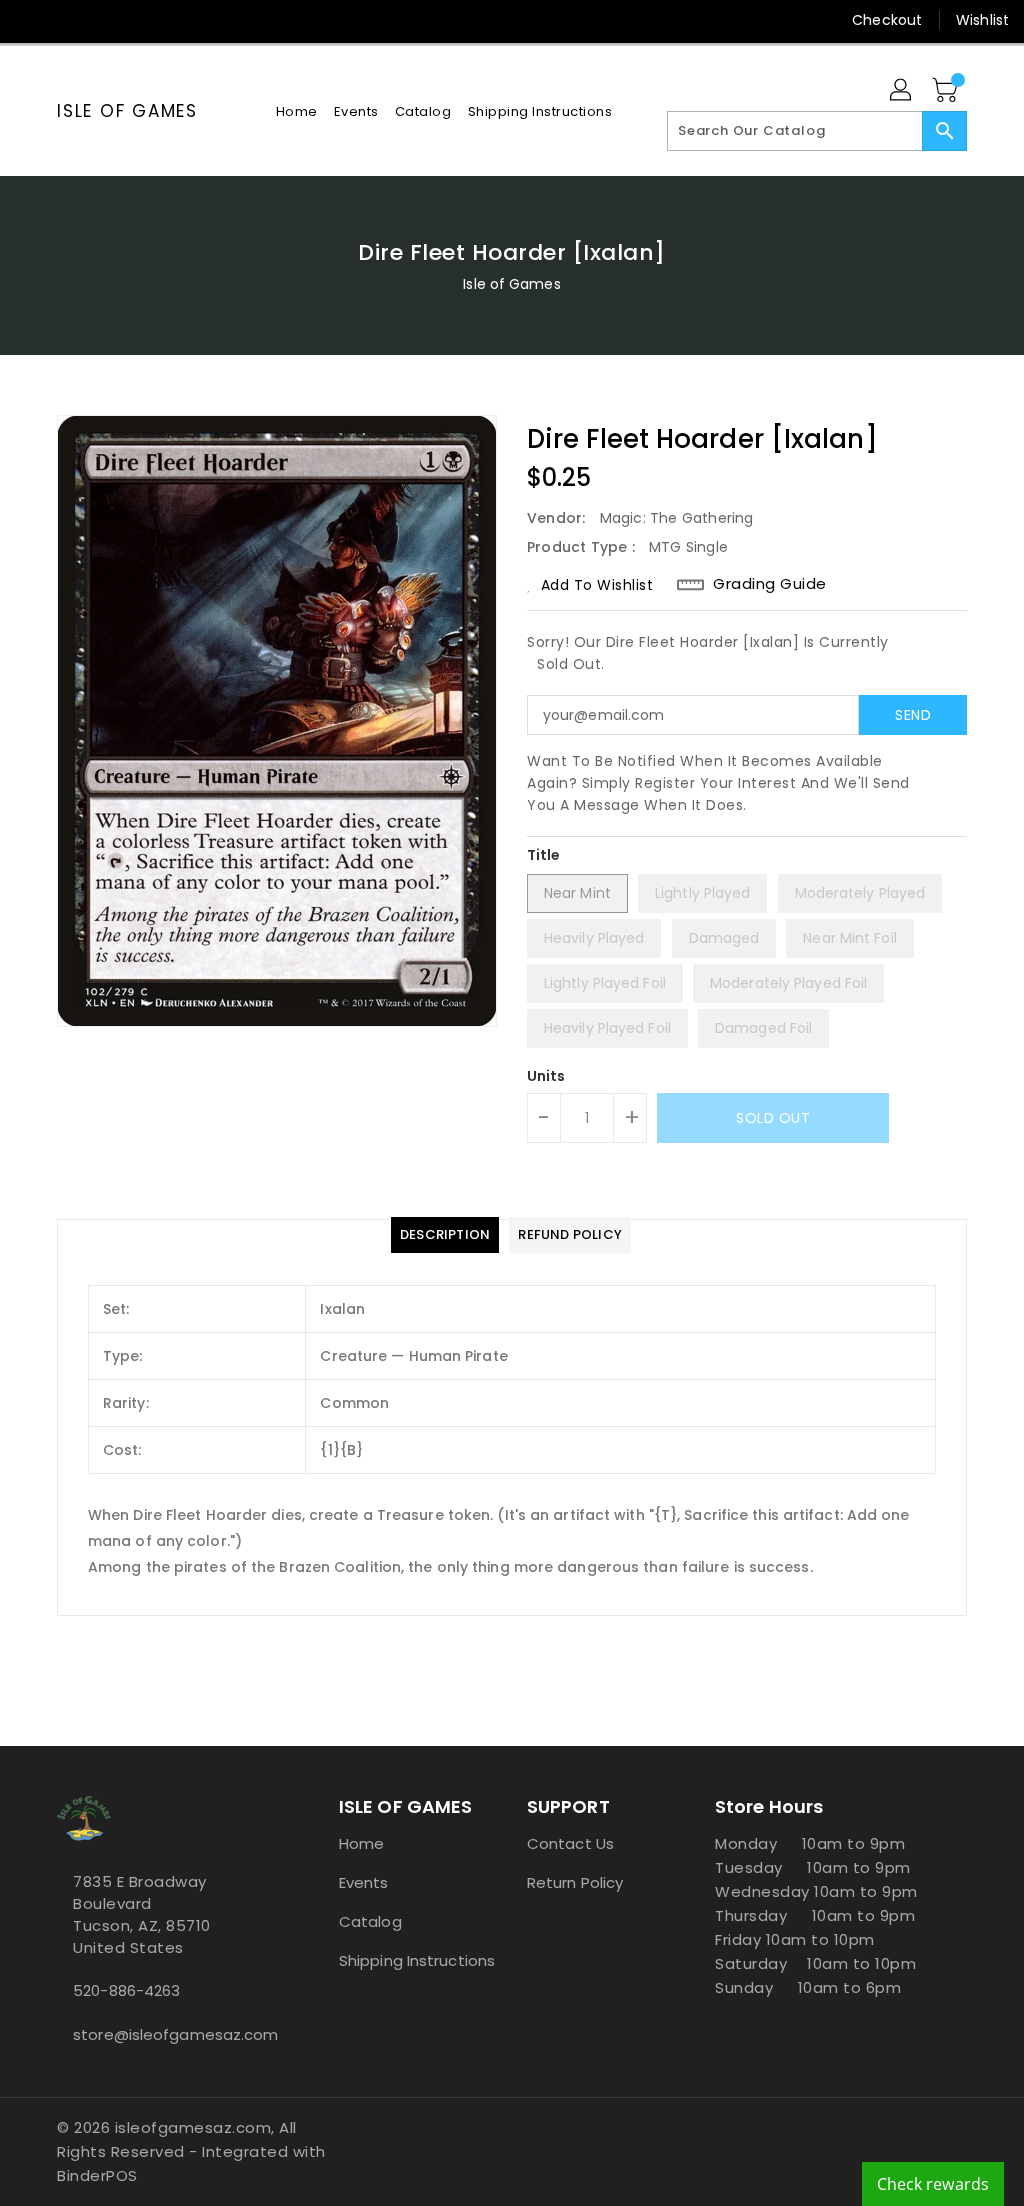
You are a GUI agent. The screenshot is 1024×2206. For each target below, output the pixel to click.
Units (546, 1076)
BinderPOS (97, 2175)
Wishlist (982, 20)
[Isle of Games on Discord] (175, 20)
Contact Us (570, 1843)
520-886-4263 (126, 1990)
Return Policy (575, 1882)
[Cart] (947, 91)
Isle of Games (127, 111)
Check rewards (933, 2184)
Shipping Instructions (417, 1960)
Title (544, 855)
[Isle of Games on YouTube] (139, 20)
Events (364, 1882)
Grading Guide (770, 584)
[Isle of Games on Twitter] (67, 20)
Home (361, 1843)
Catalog (370, 1921)
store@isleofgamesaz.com (161, 2034)
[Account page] (902, 91)
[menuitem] (297, 111)
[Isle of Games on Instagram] (103, 20)
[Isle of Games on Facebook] (31, 20)
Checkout (887, 20)
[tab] (445, 1235)
